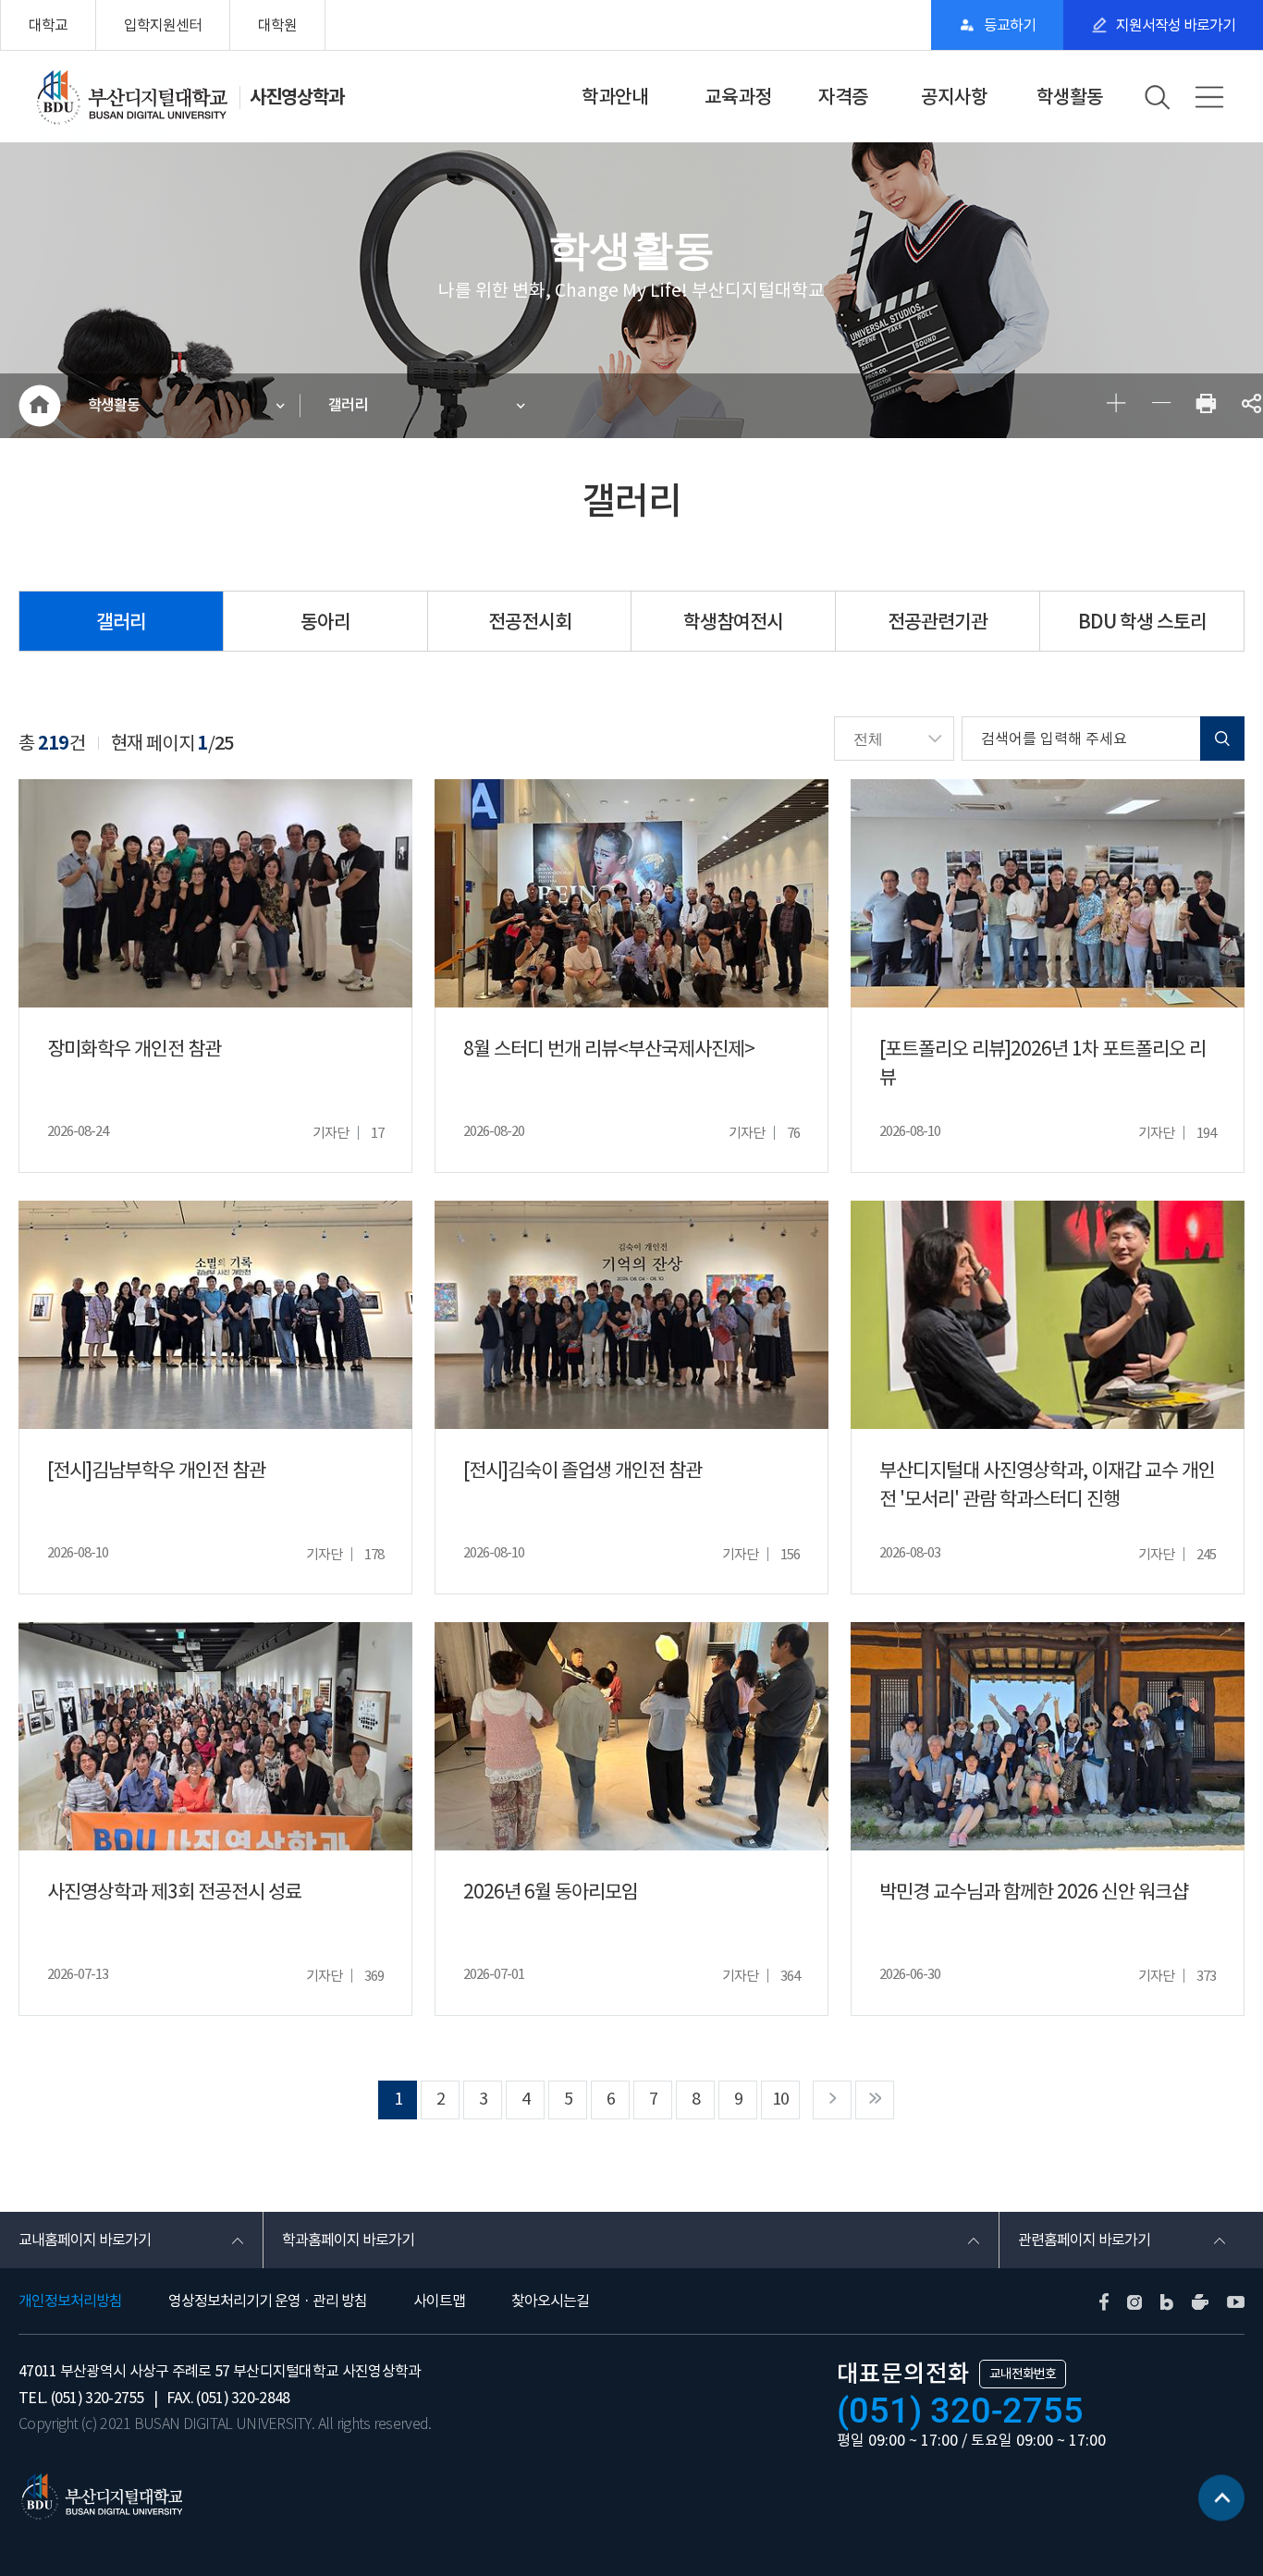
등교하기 (1010, 25)
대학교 (48, 25)
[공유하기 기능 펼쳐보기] (1251, 406)
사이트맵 (439, 2301)
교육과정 (738, 97)
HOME (39, 406)
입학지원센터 (163, 25)
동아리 (325, 622)
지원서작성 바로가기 (1176, 25)
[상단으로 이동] (1221, 2505)
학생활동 (1070, 97)
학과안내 (615, 97)
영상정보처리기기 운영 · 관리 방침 (268, 2301)
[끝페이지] (875, 2100)
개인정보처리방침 (70, 2301)
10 (780, 2099)
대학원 (277, 25)
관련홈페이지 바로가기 (1084, 2240)
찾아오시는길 (550, 2301)
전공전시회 (530, 622)
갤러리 (348, 405)
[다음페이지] (832, 2100)
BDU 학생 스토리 (1142, 622)
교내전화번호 (1023, 2374)
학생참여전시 (733, 622)
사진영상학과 (297, 97)
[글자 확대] (1116, 406)
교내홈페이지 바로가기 (85, 2240)
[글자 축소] (1161, 406)
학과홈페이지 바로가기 (348, 2240)
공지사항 (954, 97)
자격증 (843, 97)
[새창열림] (1206, 406)
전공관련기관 (938, 622)
